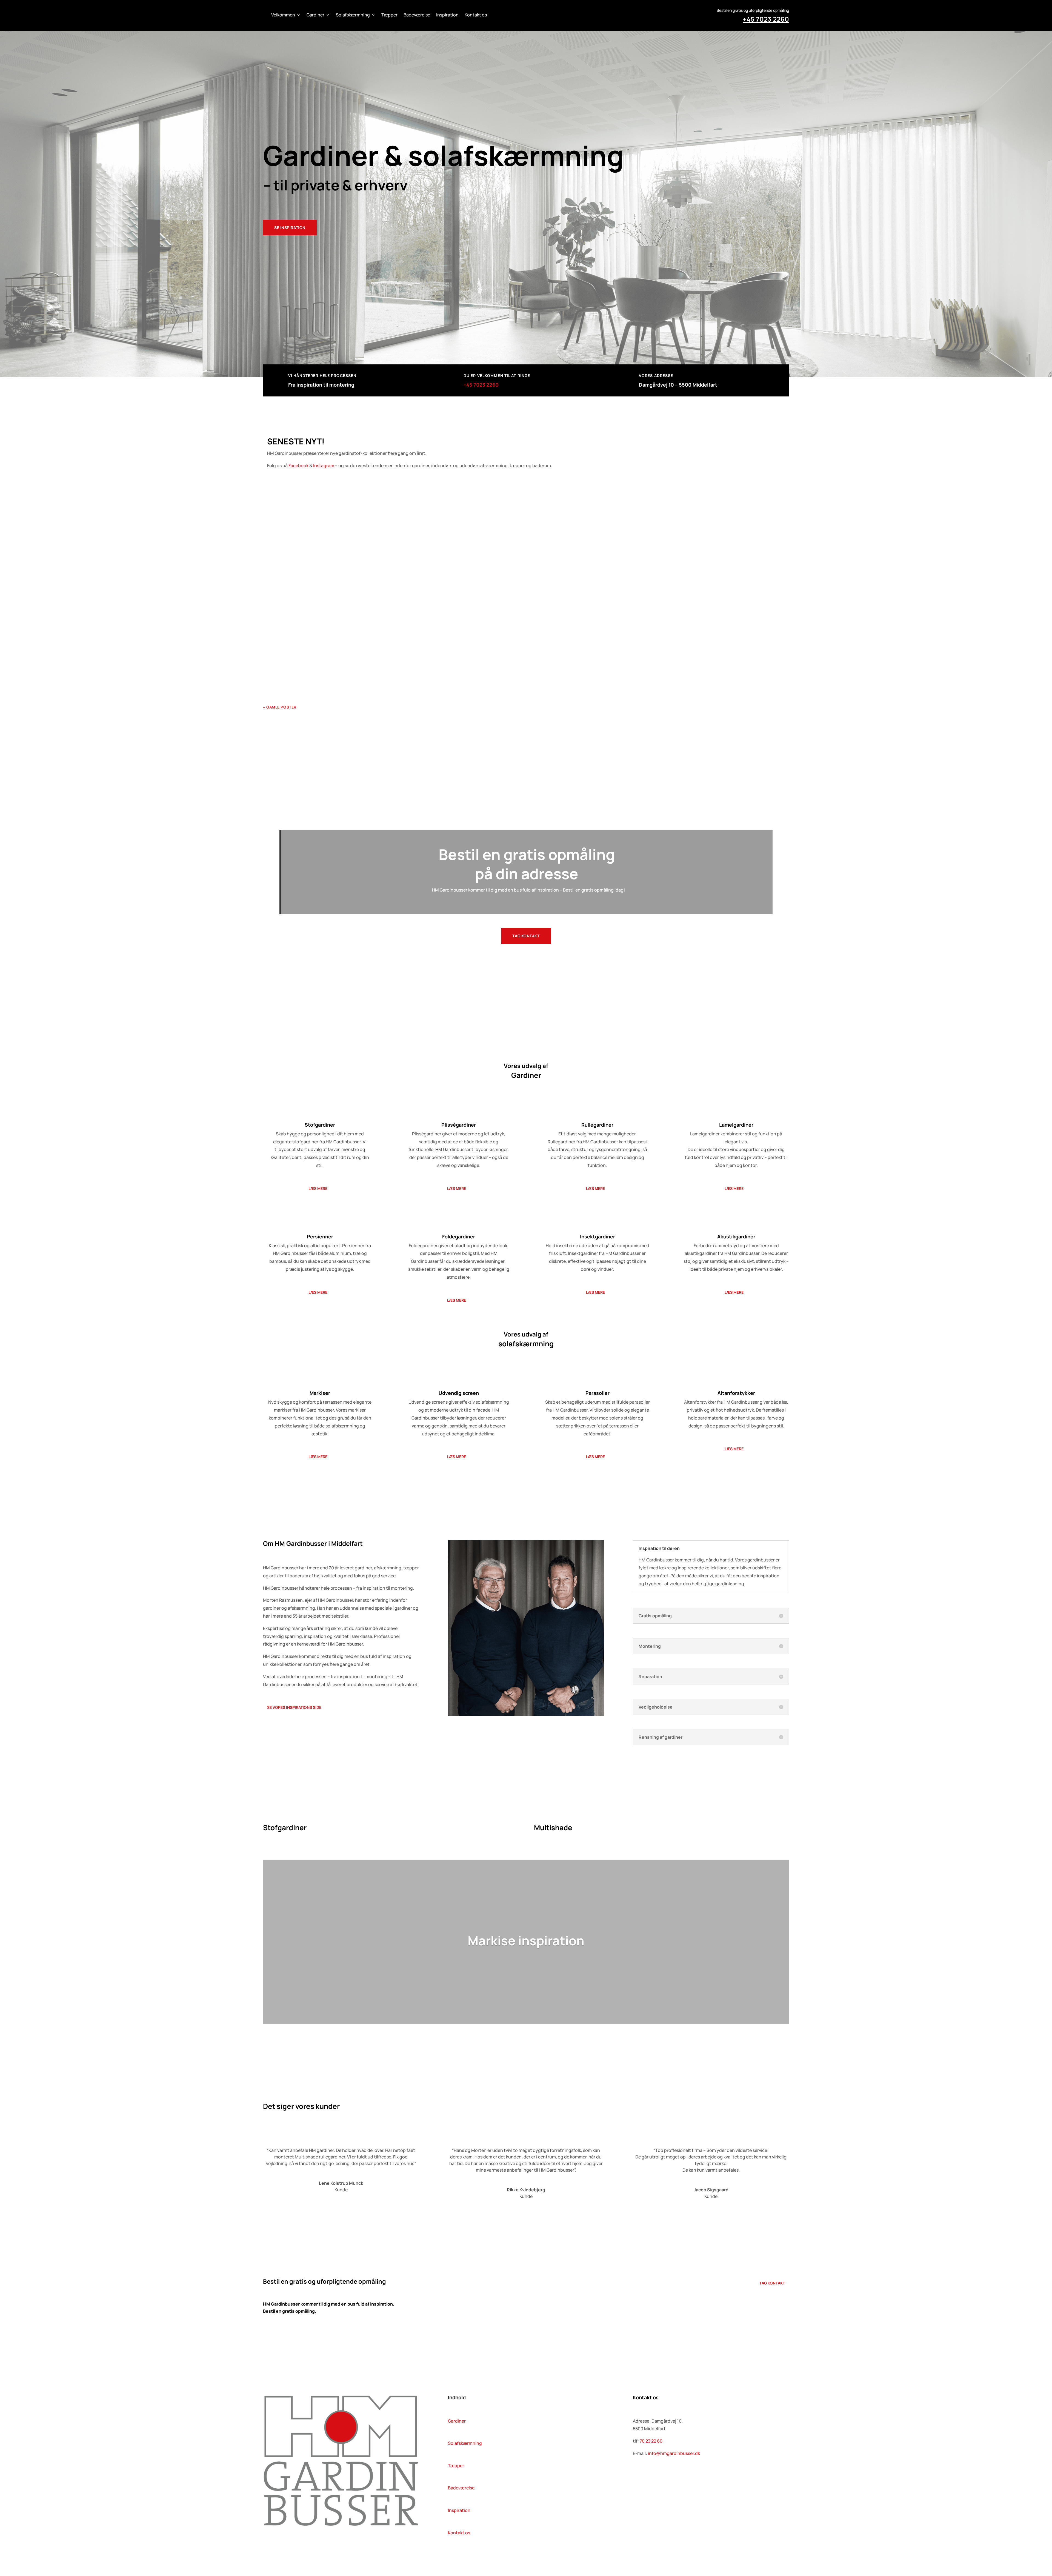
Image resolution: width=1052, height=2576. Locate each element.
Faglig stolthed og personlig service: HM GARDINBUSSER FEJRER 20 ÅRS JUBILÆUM (367, 504)
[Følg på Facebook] (637, 2476)
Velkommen (283, 15)
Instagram (324, 465)
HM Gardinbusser (288, 586)
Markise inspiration (526, 1940)
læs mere (278, 531)
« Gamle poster (280, 707)
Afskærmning (333, 660)
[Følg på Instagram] (659, 2476)
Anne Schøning (286, 514)
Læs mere (318, 1188)
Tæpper (389, 15)
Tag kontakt (526, 936)
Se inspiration (290, 228)
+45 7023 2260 (766, 19)
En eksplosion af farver (296, 576)
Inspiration (447, 15)
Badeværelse (417, 15)
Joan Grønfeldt (286, 660)
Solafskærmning (353, 15)
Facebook (298, 465)
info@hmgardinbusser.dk (674, 2453)
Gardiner (315, 15)
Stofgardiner (337, 514)
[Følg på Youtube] (670, 2476)
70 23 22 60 (651, 2441)
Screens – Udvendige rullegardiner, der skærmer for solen (337, 649)
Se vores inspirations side (294, 1707)
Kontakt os (476, 15)
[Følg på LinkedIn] (648, 2476)
